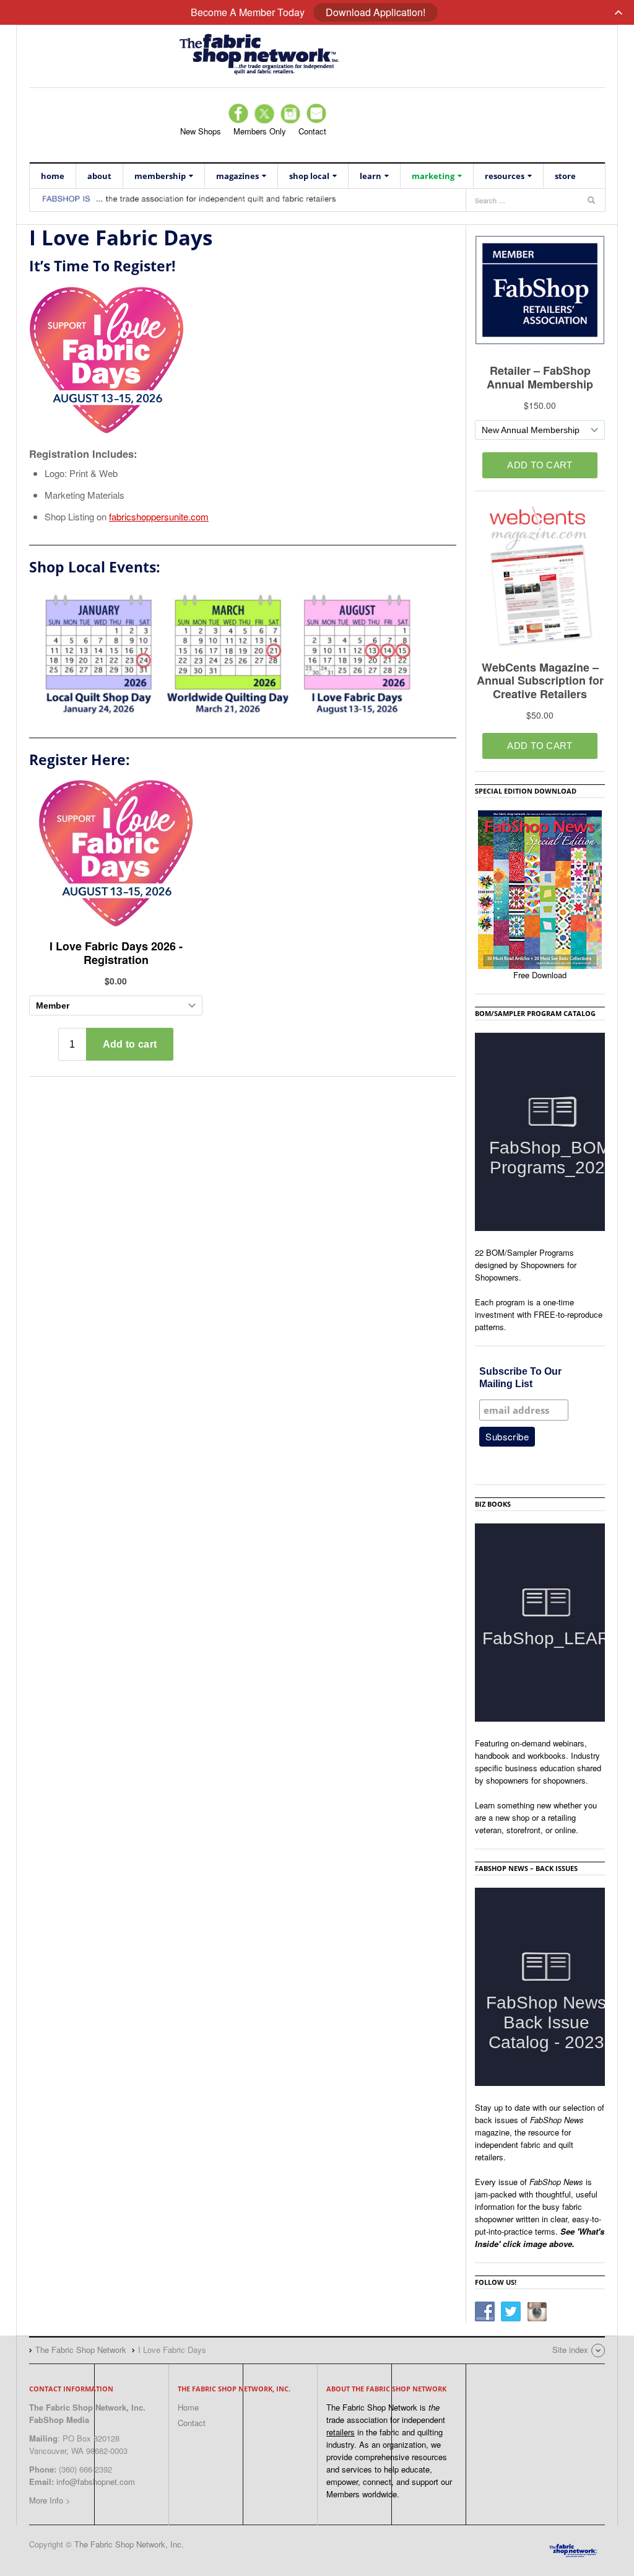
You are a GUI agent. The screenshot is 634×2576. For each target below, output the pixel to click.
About (99, 176)
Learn (371, 176)
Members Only (260, 131)
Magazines (237, 176)
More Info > (50, 2500)
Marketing (433, 176)
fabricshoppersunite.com (159, 516)
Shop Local (309, 176)
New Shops (201, 131)
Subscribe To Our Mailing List (520, 1378)
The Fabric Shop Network (317, 53)
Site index (570, 2350)
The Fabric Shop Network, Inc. (129, 2544)
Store (565, 176)
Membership (160, 176)
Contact (312, 131)
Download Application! (376, 12)
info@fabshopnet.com (96, 2482)
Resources (505, 176)
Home (53, 176)
